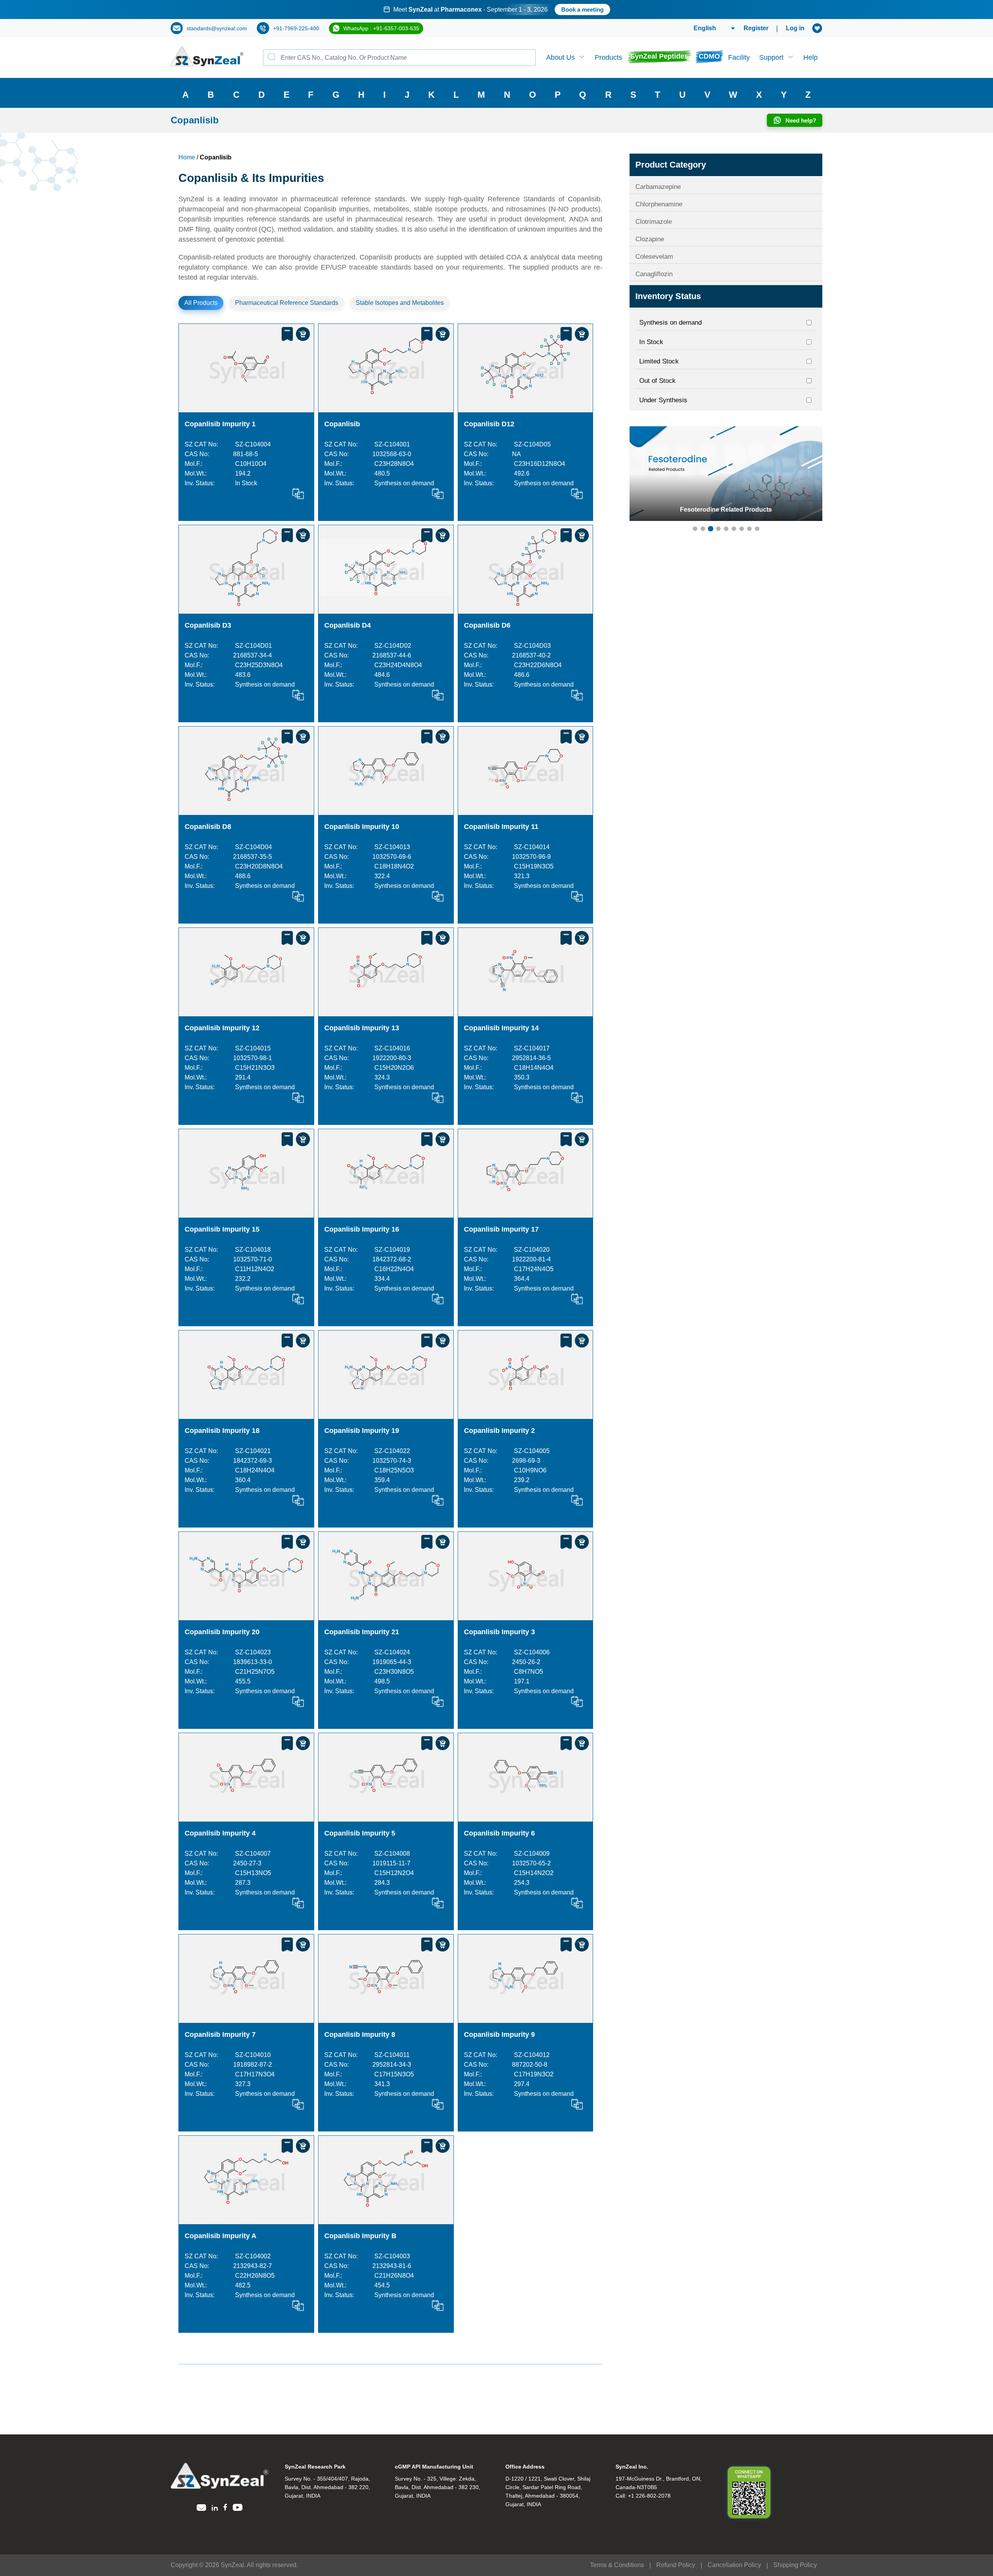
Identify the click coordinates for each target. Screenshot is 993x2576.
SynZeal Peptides (659, 56)
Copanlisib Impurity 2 (499, 1431)
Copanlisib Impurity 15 (222, 1229)
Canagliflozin (654, 274)
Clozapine (650, 239)
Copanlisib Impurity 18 (222, 1431)
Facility (739, 57)
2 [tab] (703, 529)
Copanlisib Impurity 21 (362, 1632)
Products (608, 57)
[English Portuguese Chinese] (705, 28)
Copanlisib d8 (208, 827)
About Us (561, 57)
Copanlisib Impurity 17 (501, 1229)
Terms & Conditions (617, 2565)
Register (756, 28)
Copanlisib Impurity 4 (220, 1833)
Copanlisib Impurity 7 (220, 2035)
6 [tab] (734, 529)
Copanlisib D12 (489, 424)
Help (810, 57)
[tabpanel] (496, 10)
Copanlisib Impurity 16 (362, 1229)
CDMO (709, 56)
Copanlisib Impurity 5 (360, 1833)
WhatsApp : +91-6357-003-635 (381, 28)
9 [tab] (757, 529)
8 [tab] (749, 529)
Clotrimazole (654, 222)
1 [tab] (695, 529)
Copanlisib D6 (487, 625)
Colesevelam (654, 257)
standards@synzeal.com (217, 28)
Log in (795, 28)
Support (771, 57)
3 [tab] (711, 529)
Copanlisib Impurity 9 (499, 2035)
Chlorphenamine (659, 204)
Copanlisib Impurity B (360, 2236)
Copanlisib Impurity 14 (501, 1028)
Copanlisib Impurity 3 (499, 1632)
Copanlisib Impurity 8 (360, 2035)
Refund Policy (676, 2565)
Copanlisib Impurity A (221, 2236)
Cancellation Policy (734, 2565)
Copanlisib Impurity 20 (222, 1632)
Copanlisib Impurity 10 (362, 827)
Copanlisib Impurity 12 (222, 1028)
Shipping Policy (795, 2565)
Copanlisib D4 (348, 625)
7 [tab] (742, 529)
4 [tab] (718, 529)
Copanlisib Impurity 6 (499, 1833)
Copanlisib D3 (208, 625)
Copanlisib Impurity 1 (220, 424)
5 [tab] (726, 529)
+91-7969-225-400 (296, 28)
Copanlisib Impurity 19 (362, 1431)
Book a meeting (599, 10)
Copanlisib (342, 424)
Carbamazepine (658, 187)
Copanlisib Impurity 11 (501, 827)
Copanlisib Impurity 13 (362, 1028)
